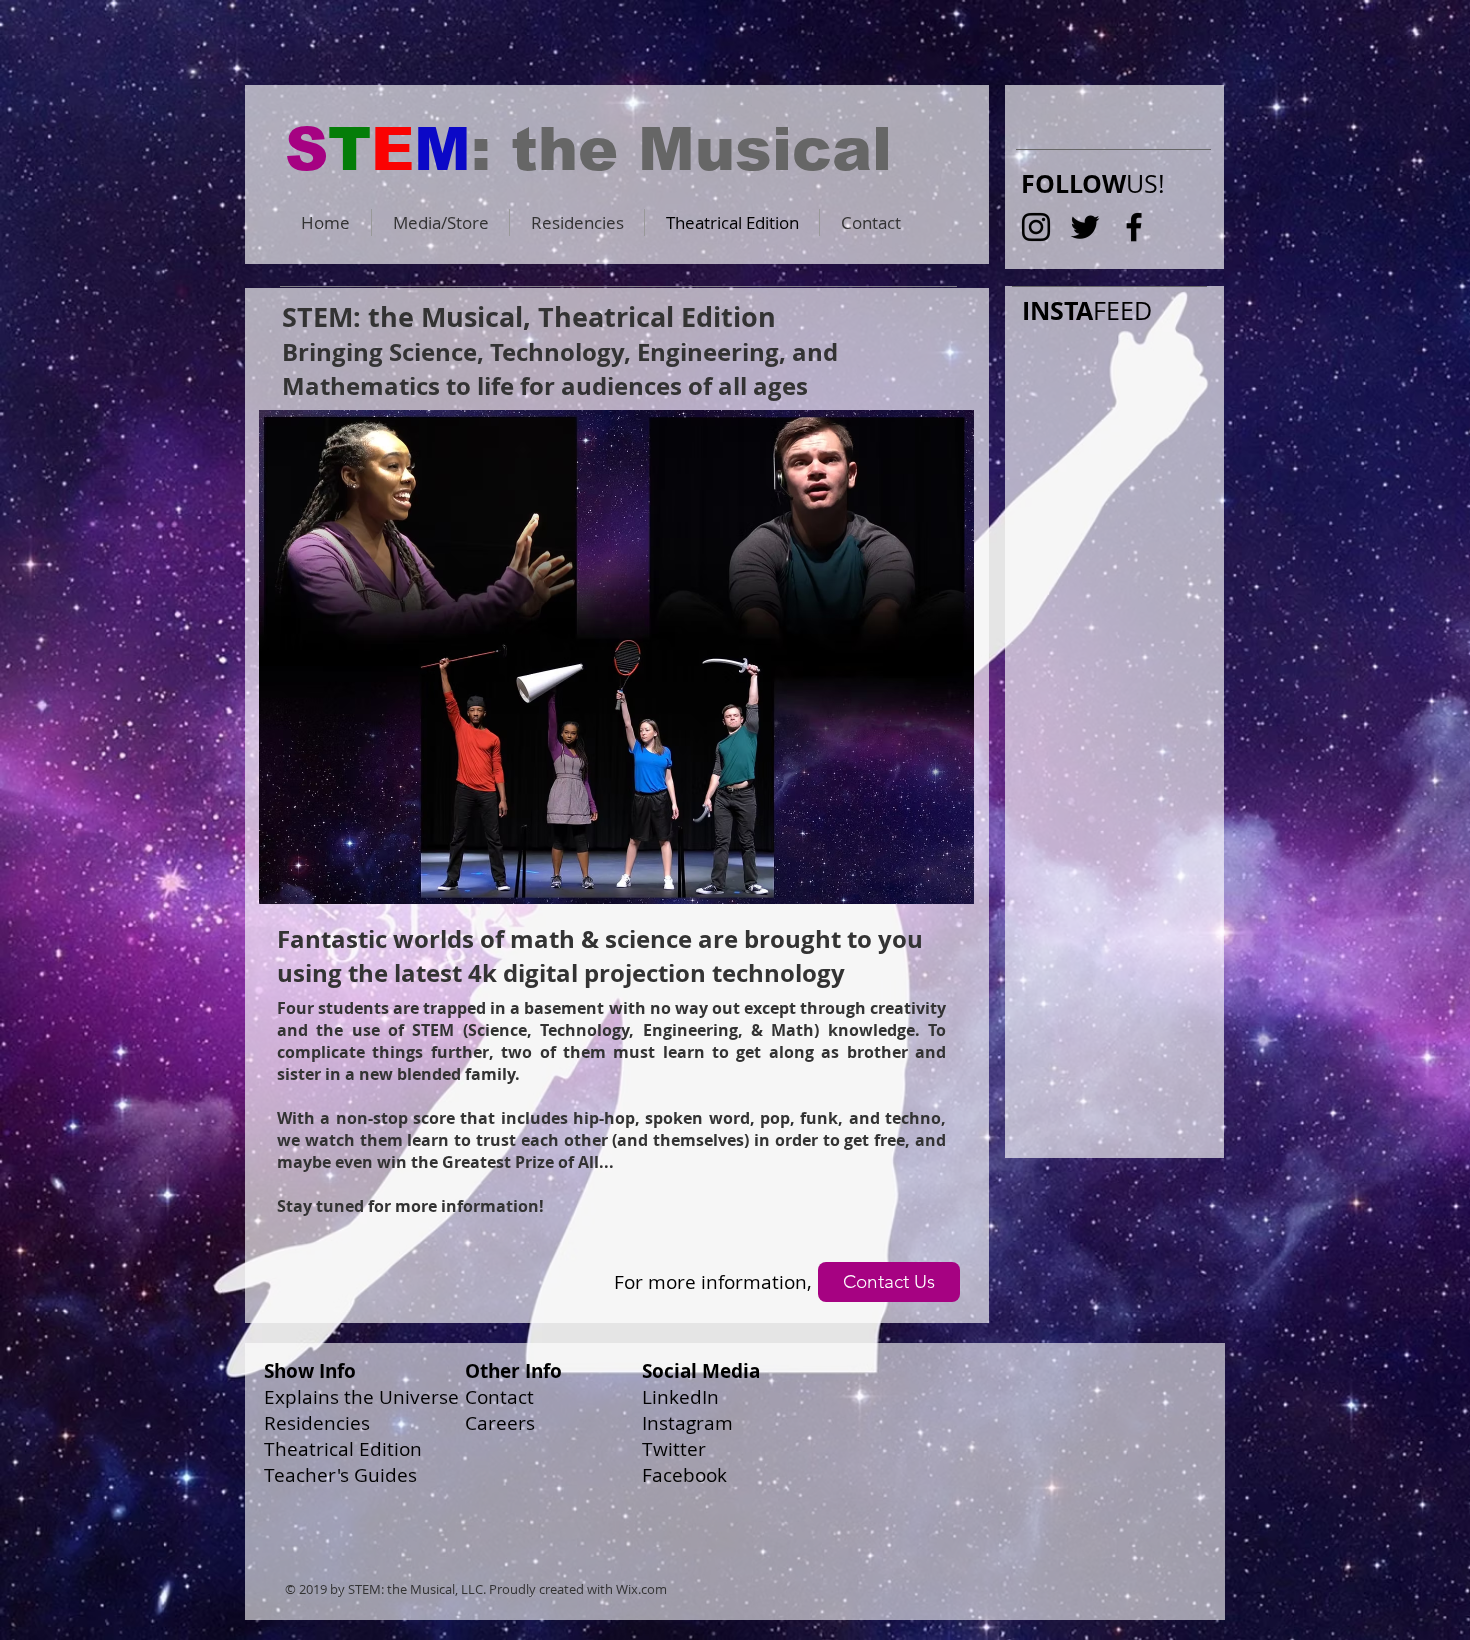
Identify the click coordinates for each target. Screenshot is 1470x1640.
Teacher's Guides (340, 1475)
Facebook (684, 1475)
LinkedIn (680, 1397)
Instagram (687, 1423)
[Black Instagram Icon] (1036, 227)
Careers (500, 1423)
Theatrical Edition (343, 1449)
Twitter (674, 1449)
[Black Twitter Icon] (1085, 227)
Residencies (317, 1423)
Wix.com (641, 1589)
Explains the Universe (361, 1397)
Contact (499, 1397)
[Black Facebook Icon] (1134, 227)
